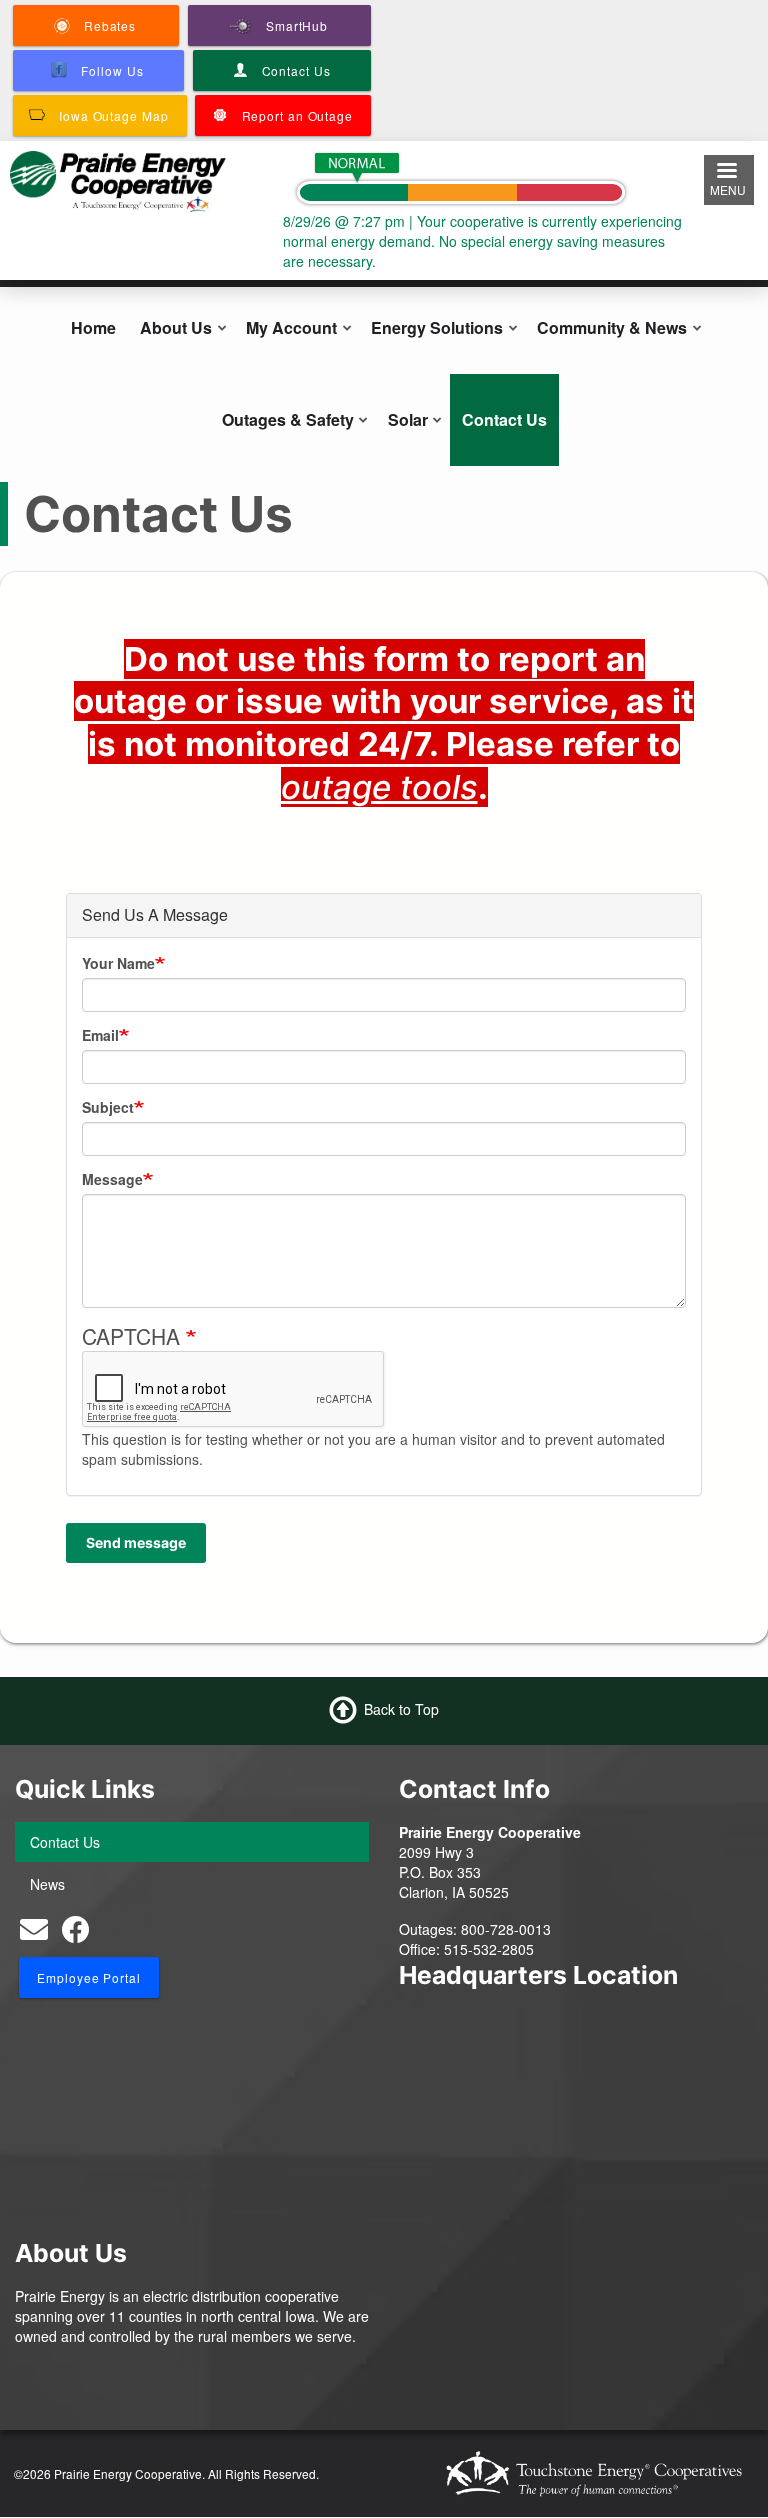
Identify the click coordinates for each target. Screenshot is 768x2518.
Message (112, 1179)
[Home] (118, 179)
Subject (108, 1107)
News (47, 1884)
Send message (136, 1542)
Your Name (118, 963)
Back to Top (401, 1709)
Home (93, 327)
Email (100, 1035)
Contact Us (504, 419)
